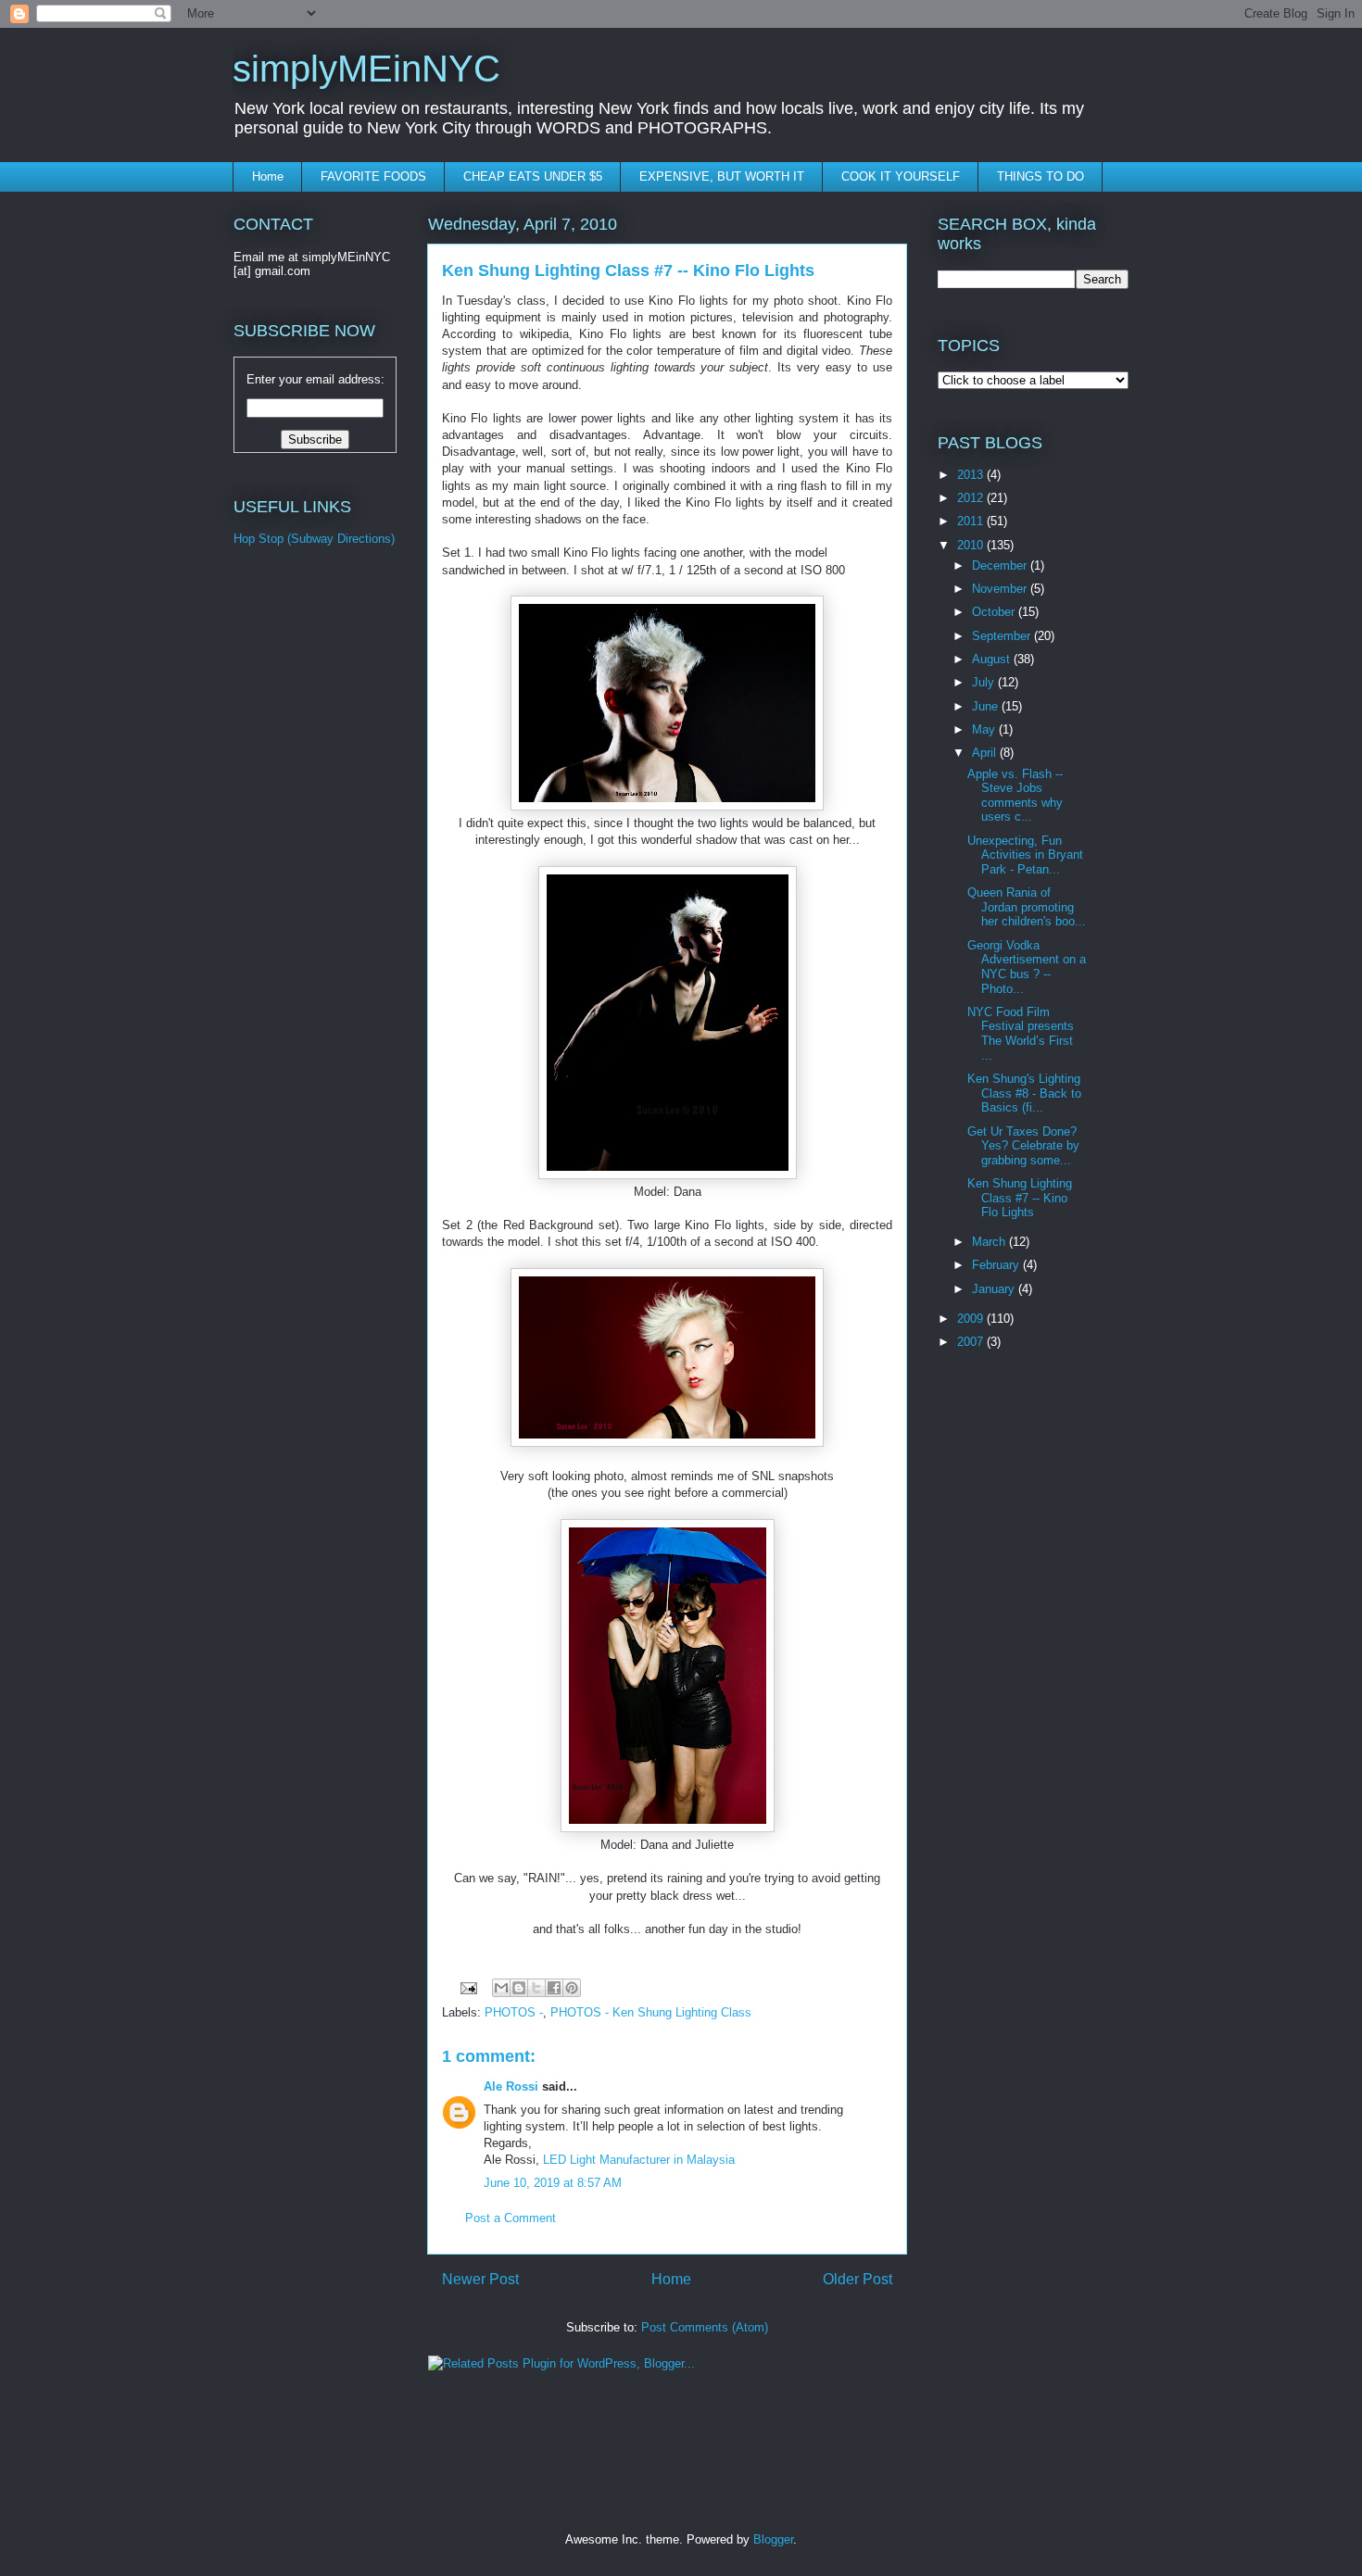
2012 (972, 498)
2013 (972, 475)
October (995, 612)
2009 (972, 1319)
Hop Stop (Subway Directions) (314, 539)
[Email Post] (467, 1987)
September (1003, 636)
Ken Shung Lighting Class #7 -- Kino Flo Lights (1020, 1198)
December (1001, 565)
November (1001, 589)
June (987, 706)
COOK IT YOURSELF (901, 176)
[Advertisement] (308, 871)
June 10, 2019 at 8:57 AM (553, 2183)
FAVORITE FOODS (373, 176)
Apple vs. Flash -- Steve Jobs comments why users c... (1015, 796)
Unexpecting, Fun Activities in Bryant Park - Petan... (1025, 855)
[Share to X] (536, 1988)
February (997, 1265)
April (986, 753)
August (993, 659)
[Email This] (501, 1988)
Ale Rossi (511, 2086)
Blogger (773, 2539)
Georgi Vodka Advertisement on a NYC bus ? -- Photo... (1027, 967)
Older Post (858, 2279)
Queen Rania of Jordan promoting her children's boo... (1027, 907)
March (990, 1242)
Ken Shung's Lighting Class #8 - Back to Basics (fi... (1024, 1093)
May (985, 729)
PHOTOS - (514, 2012)
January (995, 1289)
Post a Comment (511, 2218)
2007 (972, 1342)
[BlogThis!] (519, 1988)
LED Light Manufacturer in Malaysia (639, 2160)
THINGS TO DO (1040, 176)
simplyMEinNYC (366, 69)
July (985, 682)
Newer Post (480, 2279)
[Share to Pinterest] (572, 1988)
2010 (972, 545)
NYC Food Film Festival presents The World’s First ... (1021, 1034)
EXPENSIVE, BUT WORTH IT (722, 176)
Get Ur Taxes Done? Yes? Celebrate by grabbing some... (1023, 1146)
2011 (972, 521)
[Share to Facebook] (554, 1988)
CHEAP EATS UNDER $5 (533, 176)
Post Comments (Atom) (705, 2327)
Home (268, 176)
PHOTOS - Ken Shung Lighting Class (651, 2012)
